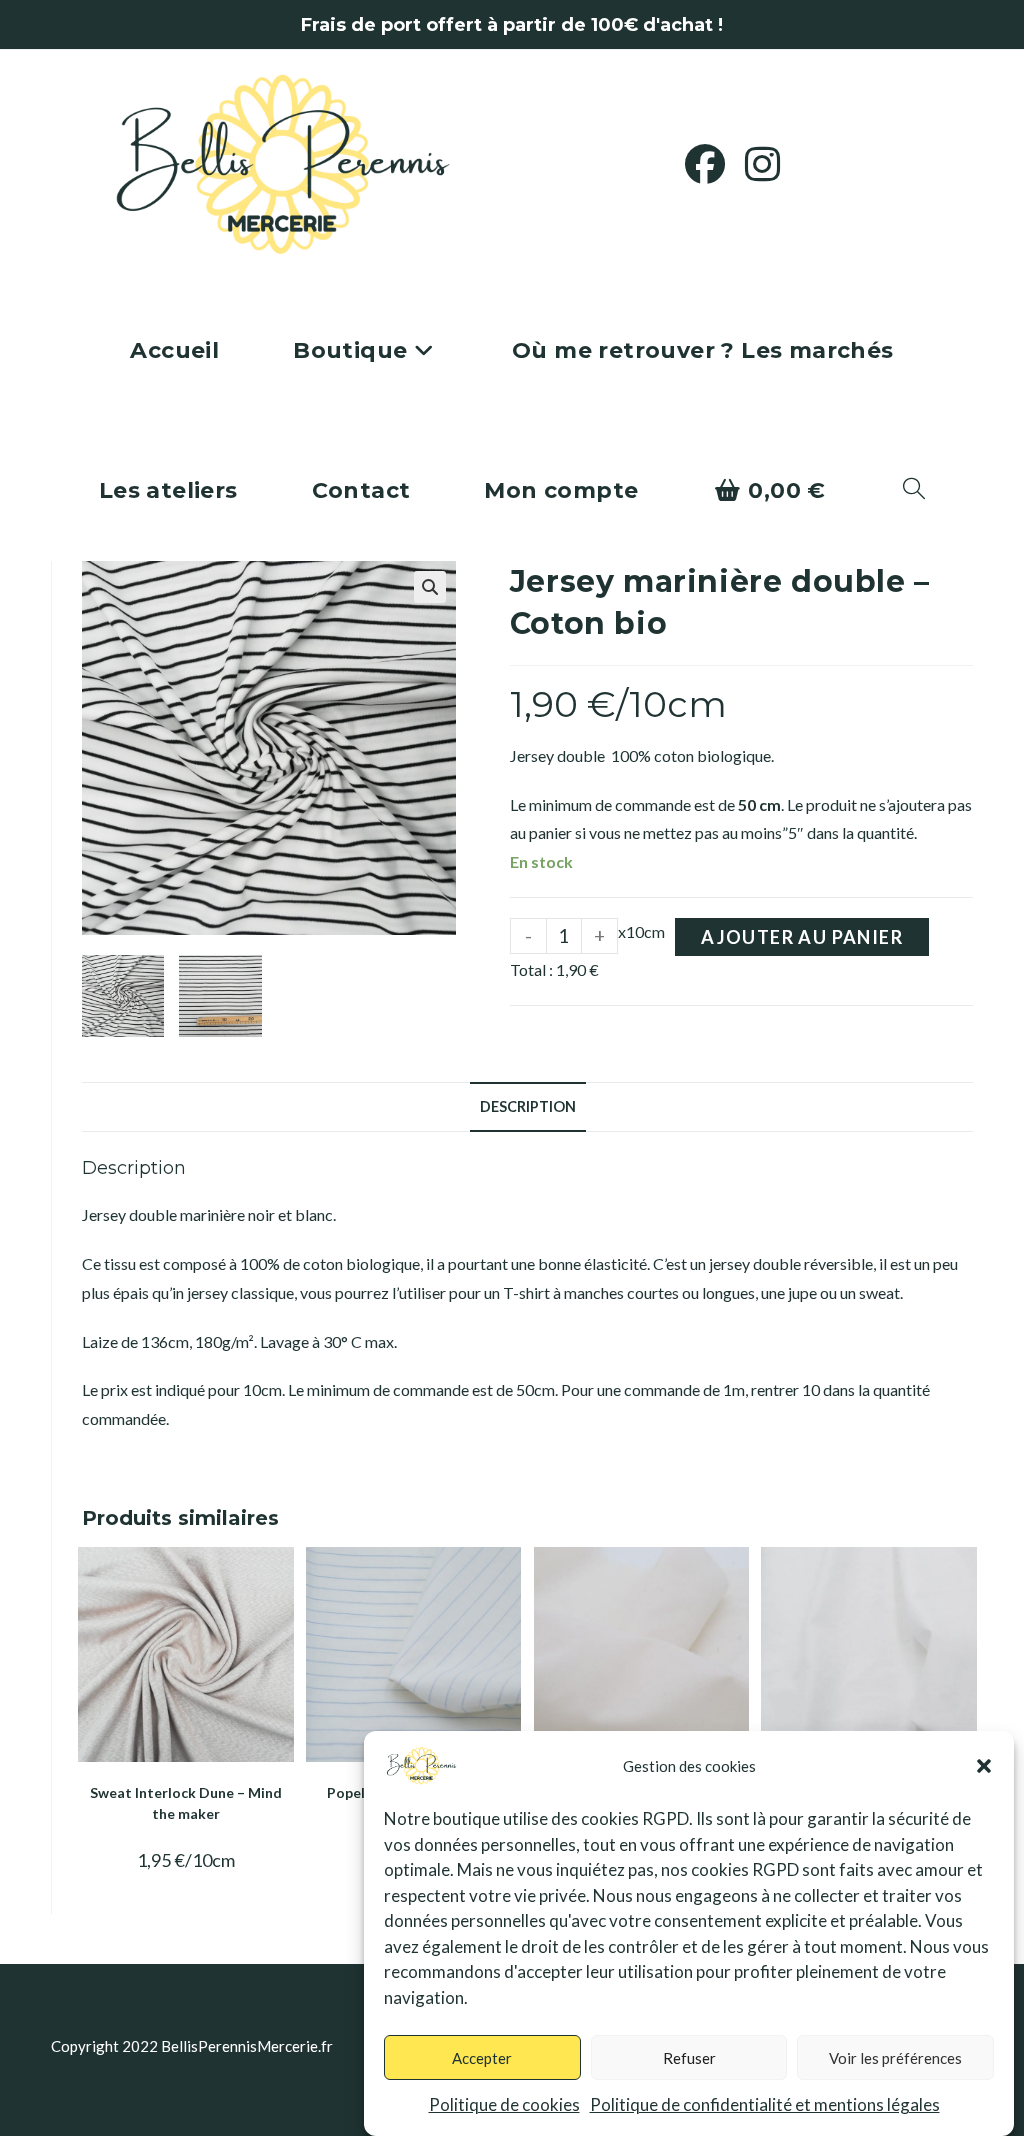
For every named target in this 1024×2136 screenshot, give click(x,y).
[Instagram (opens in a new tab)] (772, 164)
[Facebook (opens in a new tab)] (715, 164)
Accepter (482, 2058)
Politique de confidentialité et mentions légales (765, 2104)
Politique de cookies (504, 2104)
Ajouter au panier (802, 937)
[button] (984, 1766)
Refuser (689, 2058)
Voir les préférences (895, 2058)
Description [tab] (528, 1106)
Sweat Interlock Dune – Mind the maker (186, 1803)
